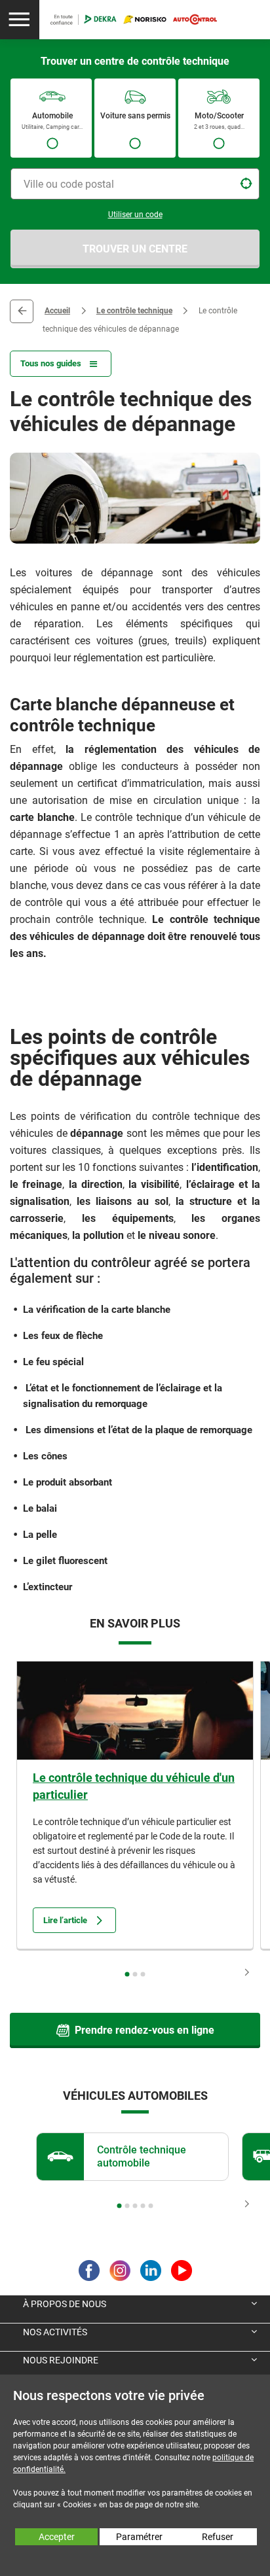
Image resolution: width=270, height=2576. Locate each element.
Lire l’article (65, 1920)
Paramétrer (139, 2537)
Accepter (57, 2537)
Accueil (57, 311)
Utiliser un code (135, 215)
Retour (22, 311)
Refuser (218, 2537)
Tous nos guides (51, 363)
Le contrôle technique (134, 311)
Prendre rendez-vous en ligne (145, 2030)
